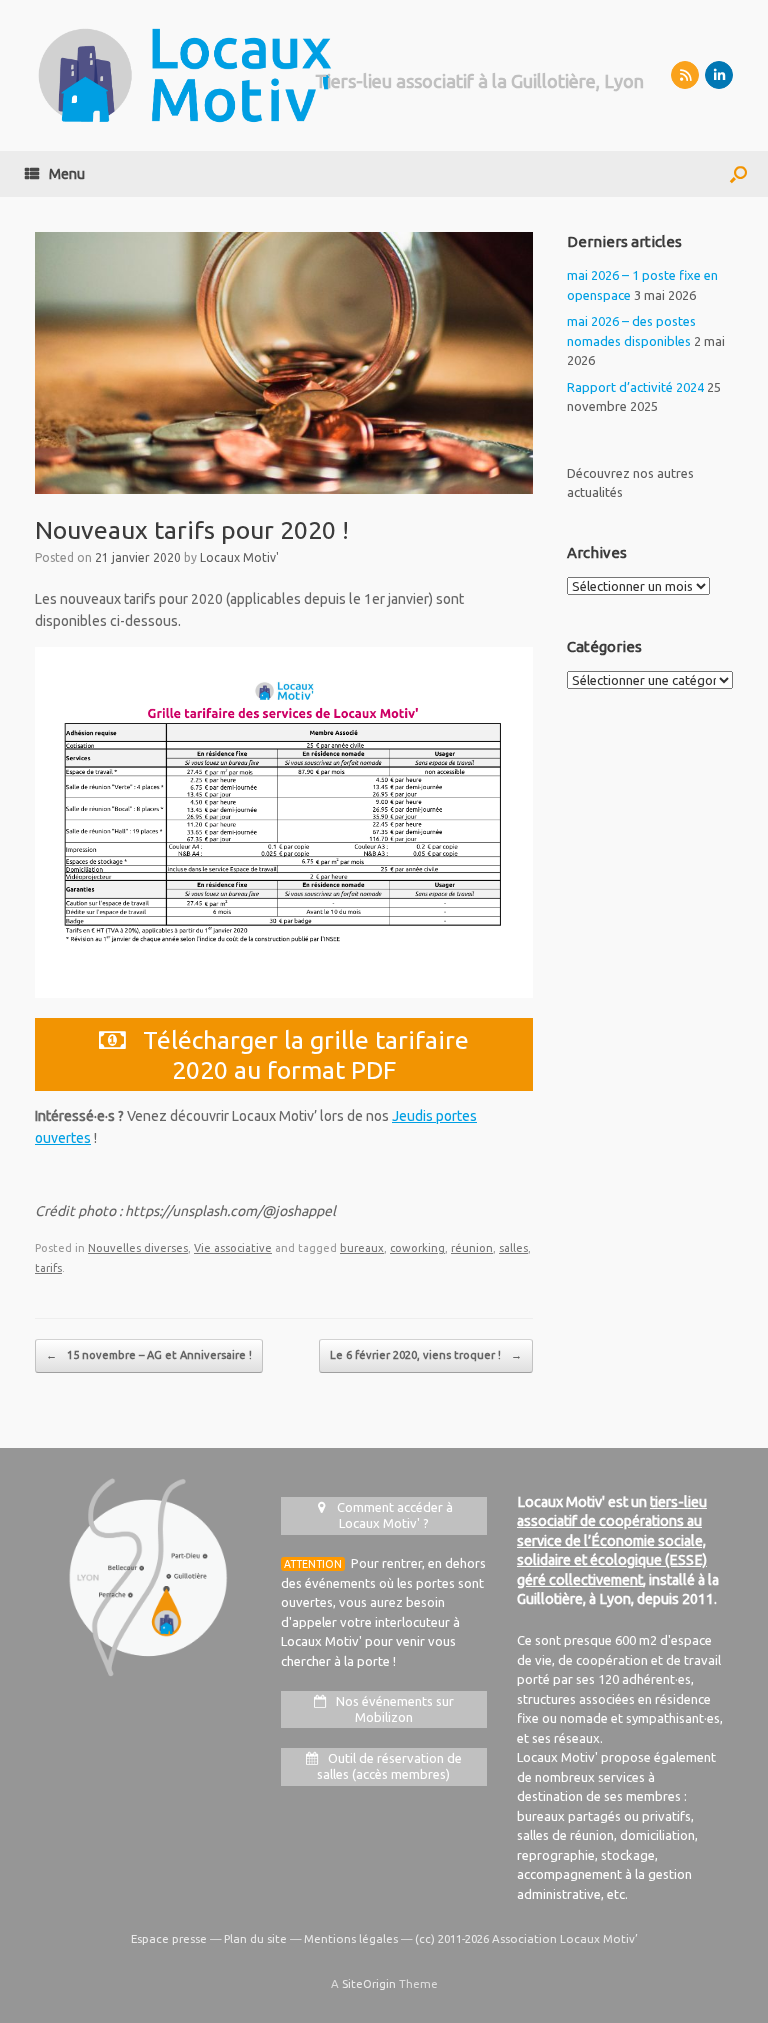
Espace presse (169, 1938)
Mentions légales (351, 1938)
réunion (472, 1248)
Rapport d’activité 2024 (635, 387)
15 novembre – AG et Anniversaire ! (149, 1355)
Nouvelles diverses (138, 1248)
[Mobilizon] (685, 75)
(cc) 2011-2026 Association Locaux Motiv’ (526, 1938)
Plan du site (255, 1938)
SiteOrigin (369, 1983)
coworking (417, 1248)
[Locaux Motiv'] (185, 75)
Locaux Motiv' (239, 557)
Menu (67, 174)
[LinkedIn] (719, 75)
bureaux (362, 1248)
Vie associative (233, 1248)
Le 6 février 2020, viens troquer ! (426, 1355)
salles (513, 1248)
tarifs (48, 1268)
